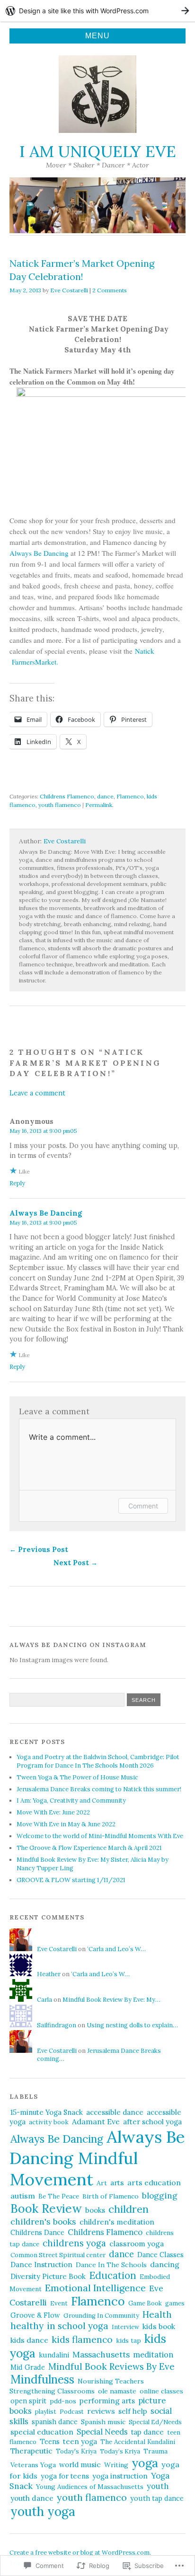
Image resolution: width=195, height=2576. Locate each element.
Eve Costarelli (69, 290)
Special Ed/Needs (155, 2422)
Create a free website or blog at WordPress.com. (80, 2553)
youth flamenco (60, 805)
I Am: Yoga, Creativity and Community (71, 1801)
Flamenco (130, 796)
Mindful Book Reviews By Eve (111, 2366)
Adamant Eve (96, 2121)
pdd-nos (63, 2401)
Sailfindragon (57, 2025)
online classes (161, 2391)
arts (117, 2183)
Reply (17, 1183)
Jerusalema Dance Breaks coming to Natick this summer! (99, 1789)
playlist (46, 2412)
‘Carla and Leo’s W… (116, 1949)
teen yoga (80, 2441)
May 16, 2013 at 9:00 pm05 (43, 1131)
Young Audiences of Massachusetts (90, 2487)
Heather (49, 1974)
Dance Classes (160, 2255)
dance (105, 796)
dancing (165, 2264)
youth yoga (43, 2511)
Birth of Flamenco (111, 2196)
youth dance (32, 2498)
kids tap (129, 2340)
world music (80, 2465)
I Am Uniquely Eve (98, 151)
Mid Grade (28, 2367)
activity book (49, 2122)
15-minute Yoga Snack (47, 2112)
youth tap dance (157, 2498)
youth (158, 2486)
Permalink (99, 805)
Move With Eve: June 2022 (53, 1812)
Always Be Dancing (39, 553)
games (175, 2303)
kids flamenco (82, 2339)
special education (42, 2432)
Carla (44, 2000)
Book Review (46, 2208)
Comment (143, 1506)
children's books (43, 2221)
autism (23, 2196)
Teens (50, 2441)
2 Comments (110, 290)
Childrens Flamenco (67, 796)
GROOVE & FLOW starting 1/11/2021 (71, 1880)
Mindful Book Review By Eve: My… (111, 2000)
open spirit (28, 2401)
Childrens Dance (37, 2233)
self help (133, 2411)
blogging (160, 2195)
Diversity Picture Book (48, 2276)
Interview (125, 2327)
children (129, 2209)
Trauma (155, 2451)
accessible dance (115, 2112)
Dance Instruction (41, 2265)
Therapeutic (31, 2451)
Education (113, 2275)
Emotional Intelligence (95, 2288)
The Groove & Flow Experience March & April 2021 (89, 1848)
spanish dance (55, 2422)
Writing (116, 2465)
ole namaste (117, 2391)
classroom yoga (137, 2243)
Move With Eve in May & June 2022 (66, 1824)
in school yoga (78, 2326)
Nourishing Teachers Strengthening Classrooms (77, 2386)
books (95, 2210)
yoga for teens (65, 2476)
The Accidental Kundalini (138, 2442)
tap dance (147, 2432)
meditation (153, 2355)
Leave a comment (37, 1093)
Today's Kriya (76, 2451)
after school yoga (152, 2122)
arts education (154, 2182)
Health (157, 2314)
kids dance (29, 2340)
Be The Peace (59, 2196)
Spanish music (103, 2422)
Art (102, 2183)
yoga (145, 2463)
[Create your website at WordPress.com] (97, 11)
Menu (97, 36)
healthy (27, 2326)
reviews (101, 2411)
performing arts (107, 2401)
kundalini (54, 2355)
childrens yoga (74, 2243)
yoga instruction (120, 2476)
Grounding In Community (101, 2316)
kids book (159, 2326)
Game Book (145, 2303)
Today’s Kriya (120, 2451)
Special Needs (102, 2432)
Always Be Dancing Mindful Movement (97, 2158)
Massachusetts (101, 2355)
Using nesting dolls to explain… (132, 2025)
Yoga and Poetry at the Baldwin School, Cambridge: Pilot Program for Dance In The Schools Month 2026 (98, 1761)
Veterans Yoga (33, 2465)
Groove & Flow (35, 2315)
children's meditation (117, 2222)
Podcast (72, 2412)
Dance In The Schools (111, 2265)
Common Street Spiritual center (58, 2255)
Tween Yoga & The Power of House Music (77, 1777)
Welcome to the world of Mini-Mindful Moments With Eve (100, 1836)
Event (59, 2303)
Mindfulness (42, 2379)
